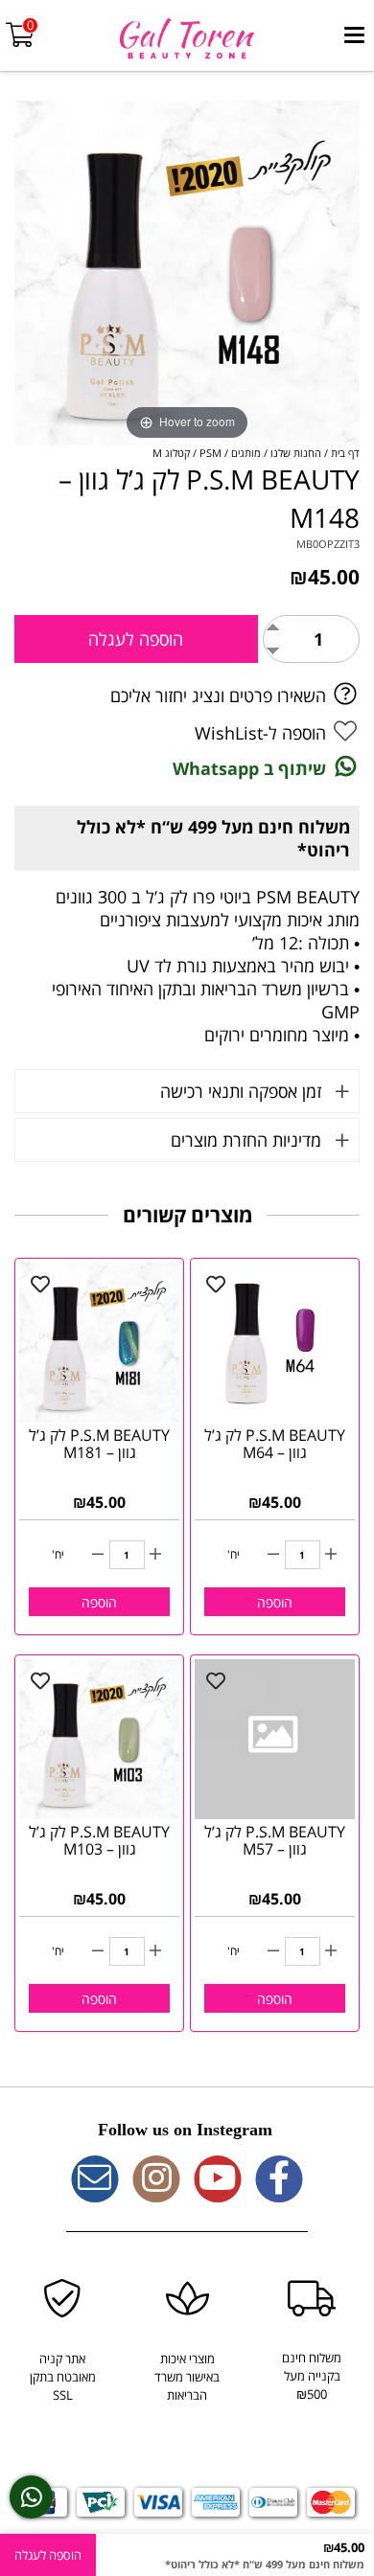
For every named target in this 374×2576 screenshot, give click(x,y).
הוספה (275, 1602)
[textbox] (187, 2131)
